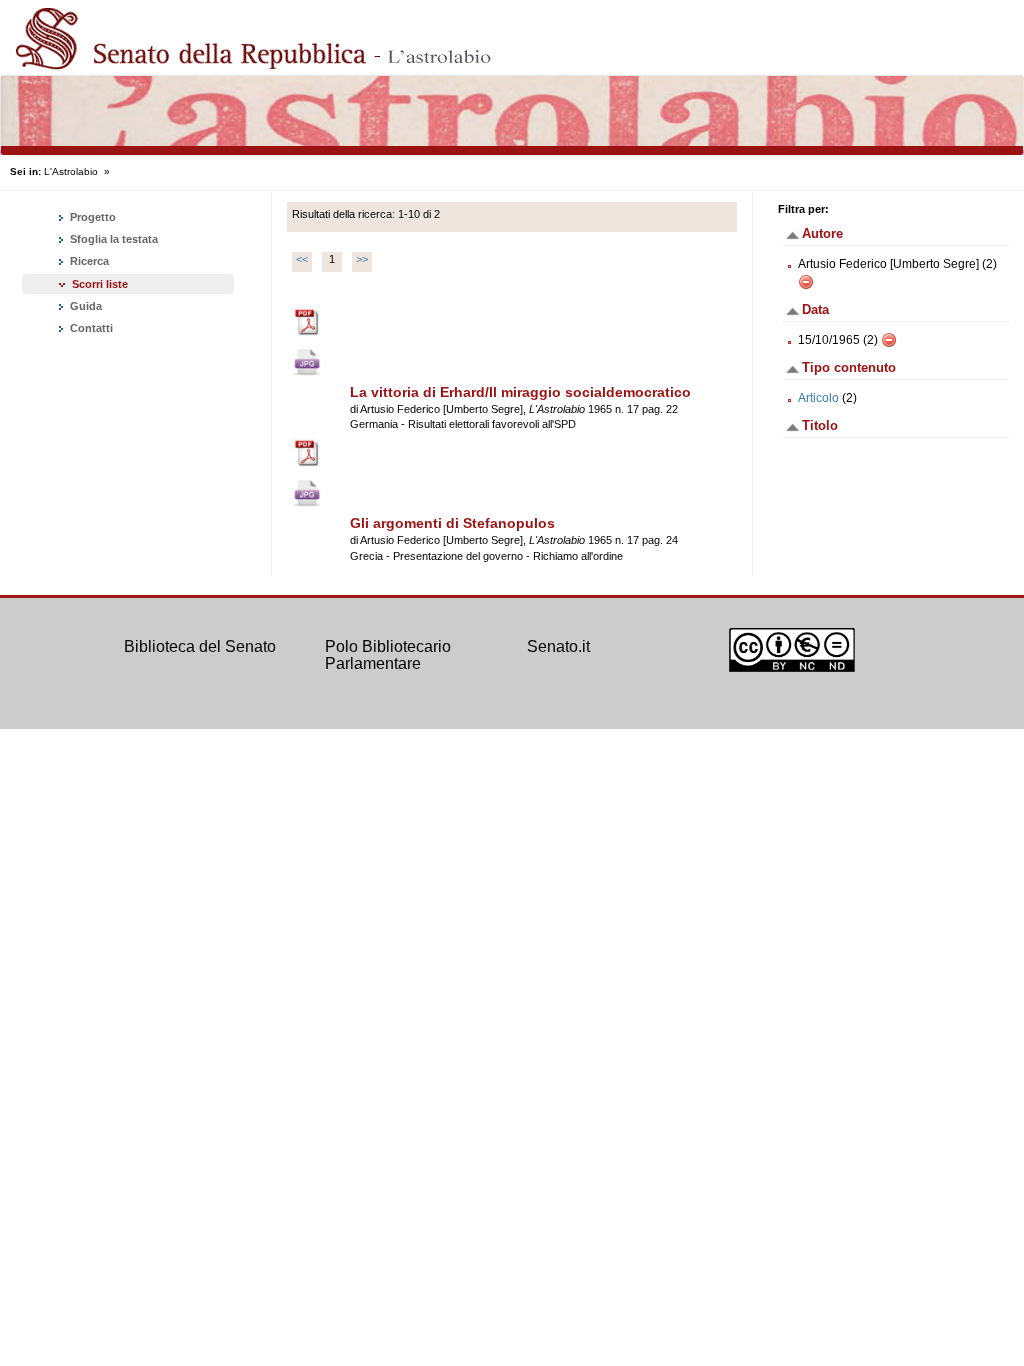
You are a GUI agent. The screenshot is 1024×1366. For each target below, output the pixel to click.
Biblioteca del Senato (200, 646)
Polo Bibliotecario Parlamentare (388, 655)
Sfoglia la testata (112, 239)
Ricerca (88, 261)
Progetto (91, 217)
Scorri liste (100, 284)
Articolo (818, 398)
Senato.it (558, 646)
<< (302, 259)
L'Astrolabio (71, 171)
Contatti (90, 328)
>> (362, 259)
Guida (84, 306)
